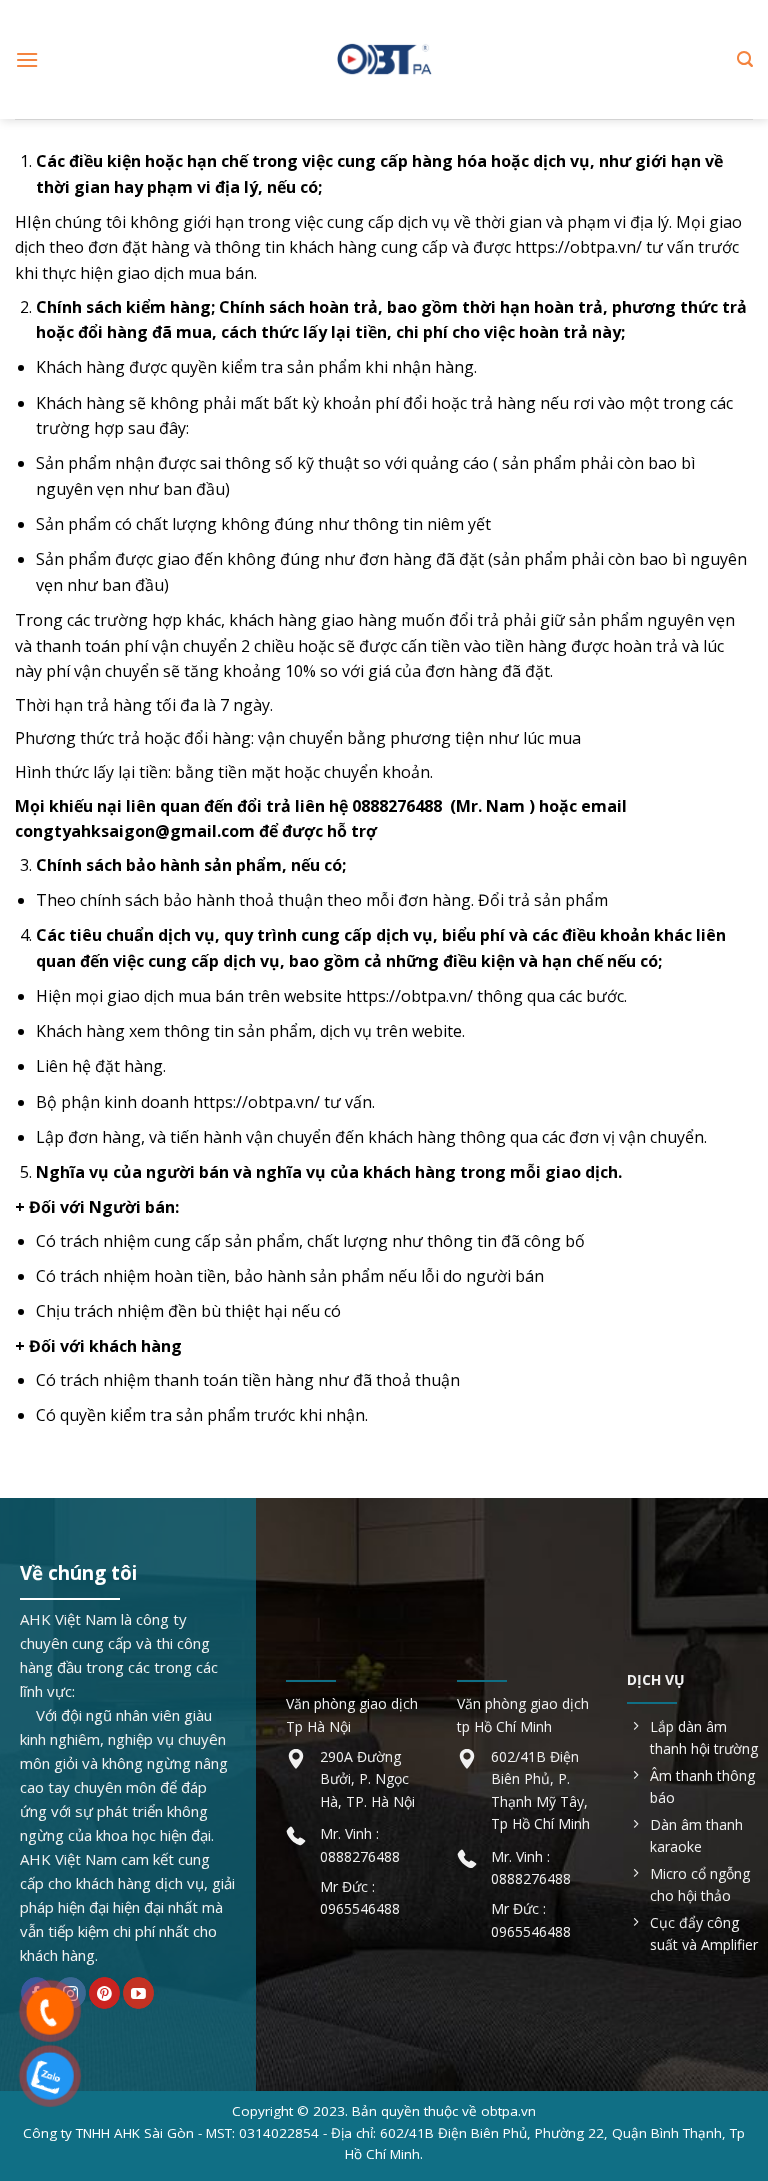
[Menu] (27, 59)
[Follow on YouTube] (138, 1993)
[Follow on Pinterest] (104, 1993)
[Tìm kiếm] (745, 59)
